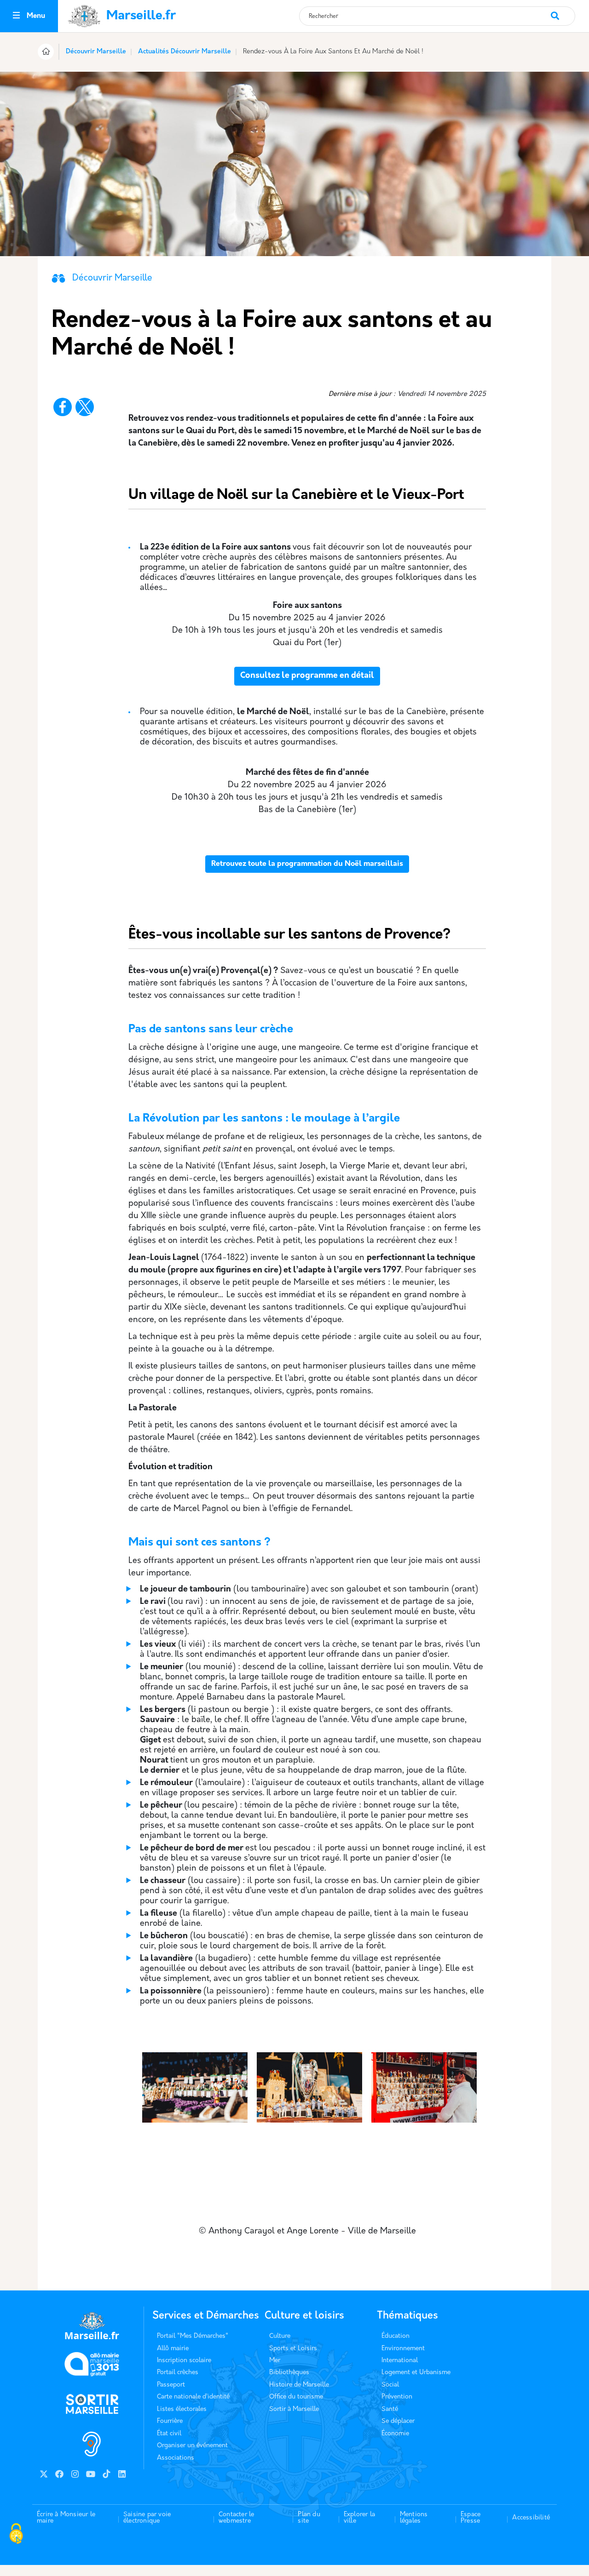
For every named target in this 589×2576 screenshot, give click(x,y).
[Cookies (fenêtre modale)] (16, 2535)
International (400, 2361)
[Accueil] (46, 53)
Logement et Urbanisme (416, 2373)
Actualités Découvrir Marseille (185, 52)
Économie (395, 2434)
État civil (169, 2434)
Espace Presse (471, 2518)
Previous (138, 2136)
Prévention (397, 2397)
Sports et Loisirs (293, 2349)
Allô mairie (173, 2349)
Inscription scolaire (184, 2361)
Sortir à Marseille (294, 2409)
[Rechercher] (563, 11)
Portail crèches (178, 2373)
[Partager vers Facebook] (63, 407)
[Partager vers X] (85, 407)
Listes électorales (182, 2409)
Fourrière (170, 2421)
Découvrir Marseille (96, 52)
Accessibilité (531, 2518)
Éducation (396, 2336)
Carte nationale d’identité (193, 2397)
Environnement (403, 2349)
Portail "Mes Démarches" (193, 2336)
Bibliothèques (289, 2373)
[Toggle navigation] (16, 16)
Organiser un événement (192, 2446)
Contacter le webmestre (236, 2518)
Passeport (171, 2385)
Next (476, 2136)
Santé (390, 2409)
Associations (176, 2458)
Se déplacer (398, 2421)
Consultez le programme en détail (307, 676)
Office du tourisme (296, 2397)
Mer (275, 2361)
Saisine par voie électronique (147, 2518)
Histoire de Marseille (299, 2385)
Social (390, 2385)
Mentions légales (414, 2518)
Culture (280, 2336)
